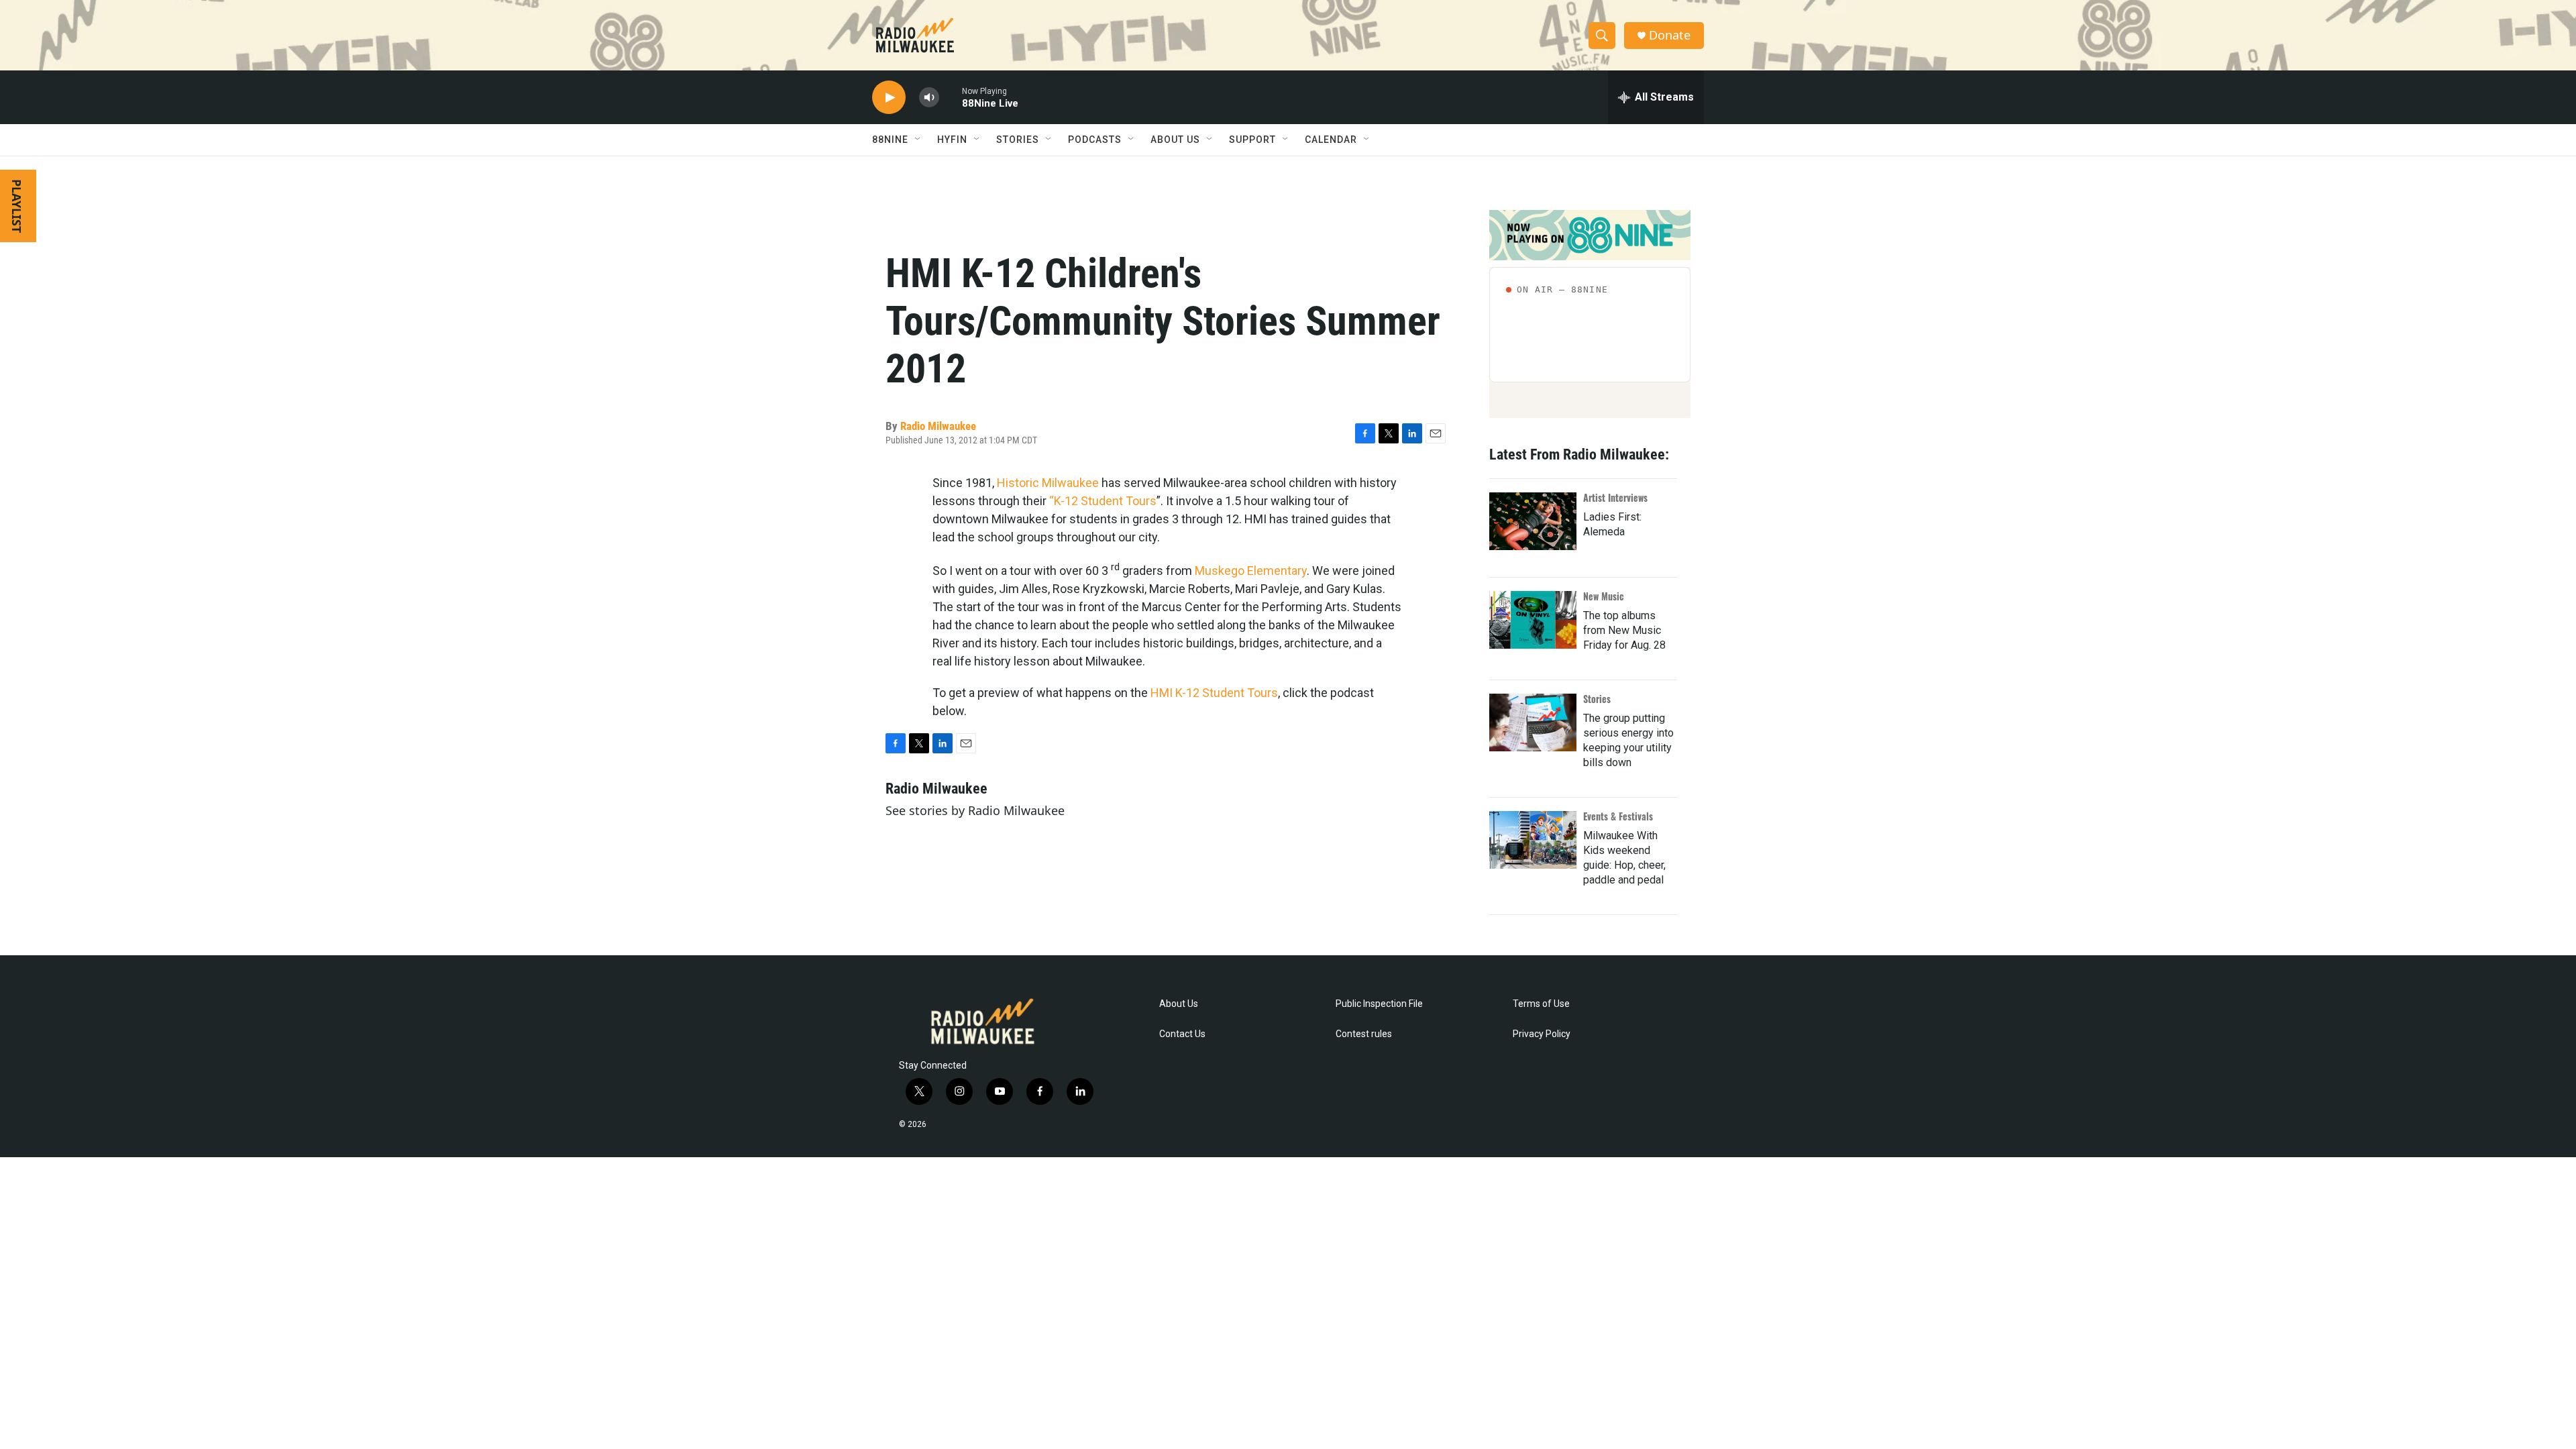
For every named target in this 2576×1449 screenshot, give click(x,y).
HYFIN (952, 140)
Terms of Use (1541, 1004)
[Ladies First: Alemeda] (1533, 521)
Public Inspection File (1379, 1004)
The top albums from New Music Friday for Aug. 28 (1624, 630)
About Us (1179, 1004)
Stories (1597, 699)
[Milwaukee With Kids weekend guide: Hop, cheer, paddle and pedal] (1533, 840)
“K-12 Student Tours (1103, 501)
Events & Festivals (1618, 816)
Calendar (1331, 140)
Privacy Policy (1542, 1034)
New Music (1604, 596)
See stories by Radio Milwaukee (975, 810)
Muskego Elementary (1251, 571)
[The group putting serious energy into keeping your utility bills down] (1533, 722)
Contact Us (1182, 1034)
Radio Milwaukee (938, 426)
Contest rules (1364, 1034)
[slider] (951, 97)
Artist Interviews (1615, 497)
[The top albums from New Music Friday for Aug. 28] (1533, 620)
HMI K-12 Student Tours (1214, 693)
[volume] (929, 98)
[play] (889, 98)
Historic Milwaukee (1048, 483)
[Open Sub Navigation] (918, 140)
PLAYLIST (17, 206)
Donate (1670, 35)
